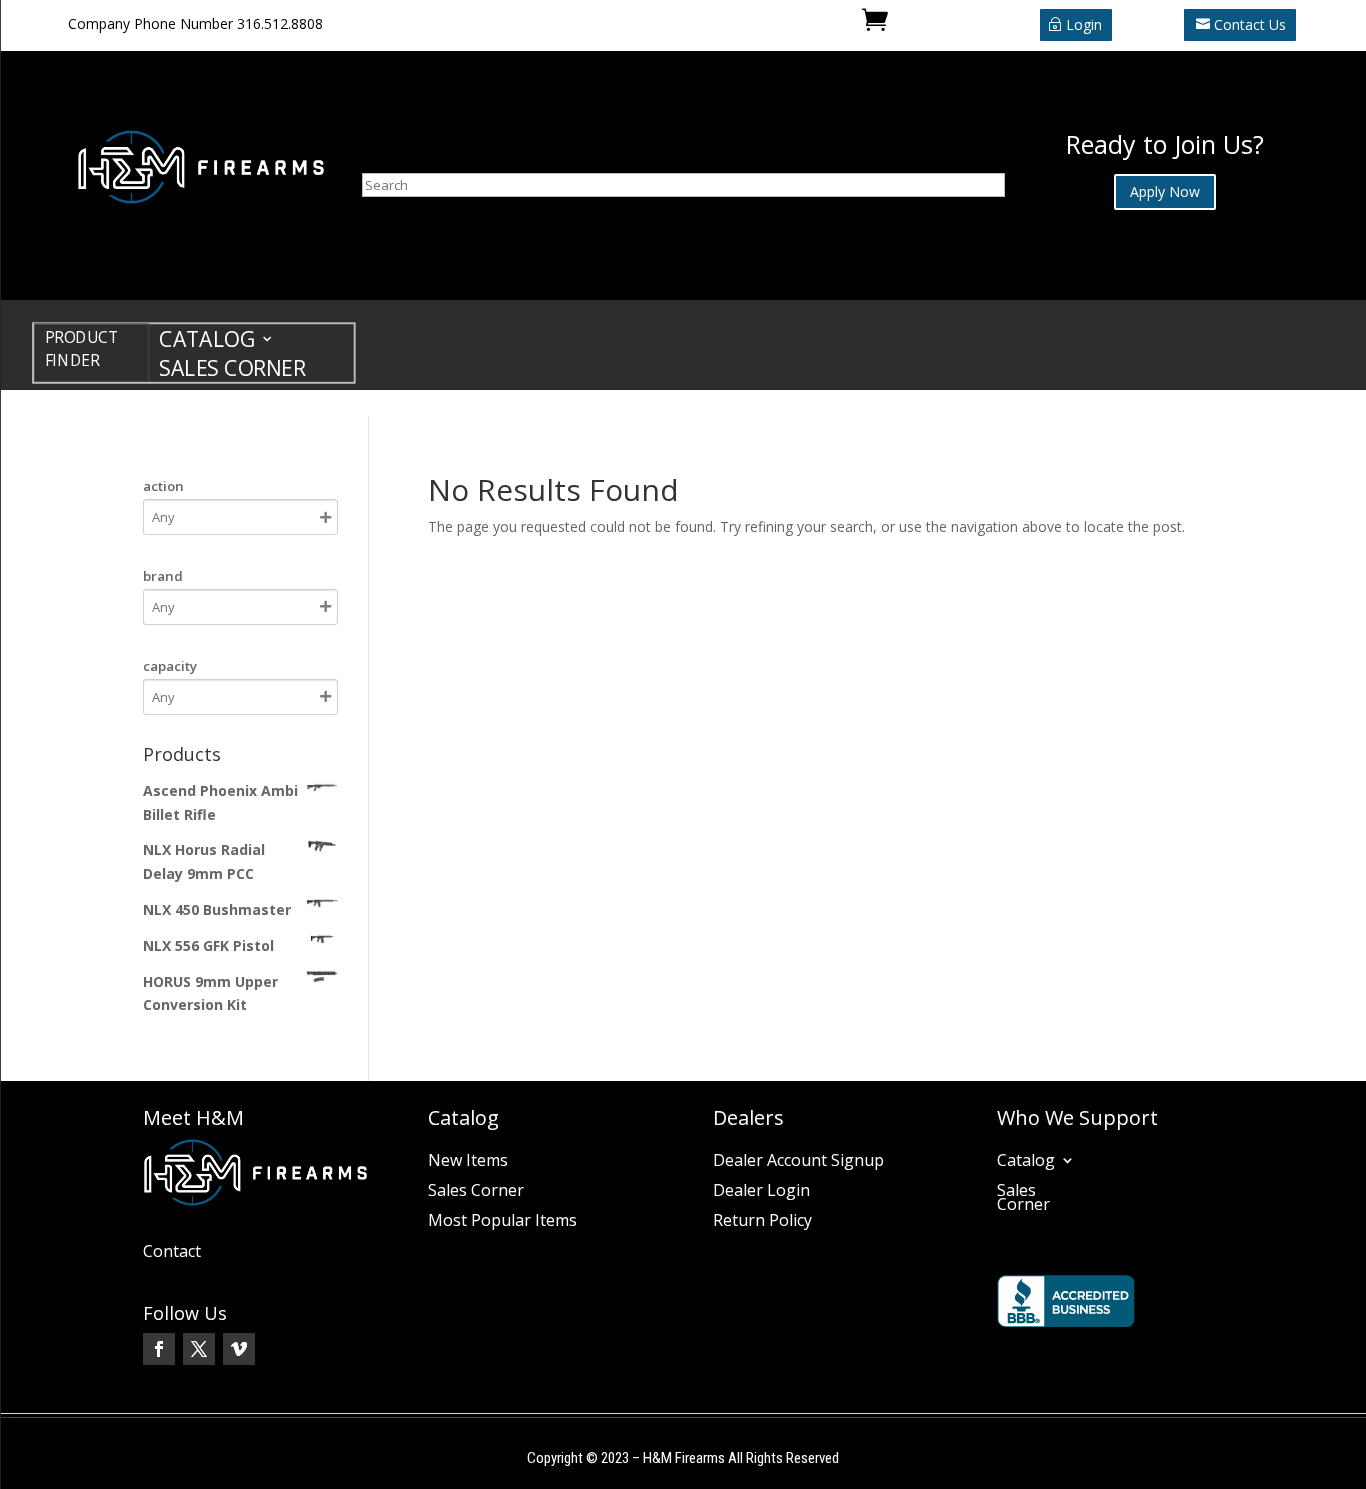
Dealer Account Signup (798, 1162)
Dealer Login (761, 1192)
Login (1084, 24)
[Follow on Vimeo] (239, 1349)
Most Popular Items (502, 1222)
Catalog (207, 342)
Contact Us (1250, 24)
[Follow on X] (199, 1349)
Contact (172, 1253)
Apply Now (1165, 191)
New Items (468, 1162)
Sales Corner (232, 371)
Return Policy (762, 1222)
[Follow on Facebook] (159, 1349)
